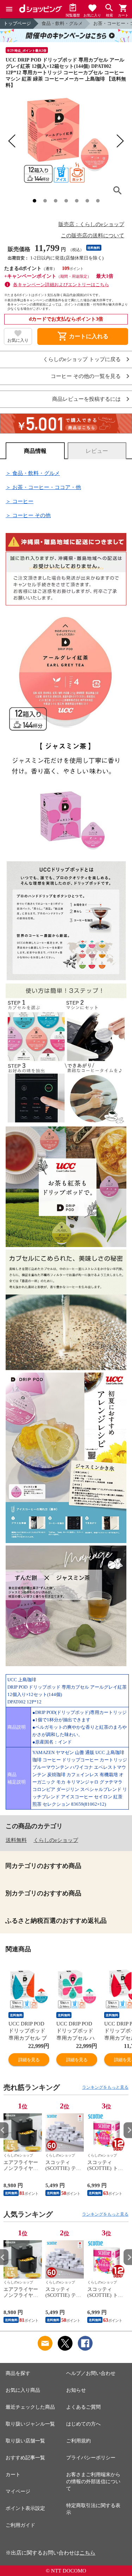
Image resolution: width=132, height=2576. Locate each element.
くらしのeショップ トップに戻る (82, 359)
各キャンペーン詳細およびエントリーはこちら (61, 285)
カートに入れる (83, 336)
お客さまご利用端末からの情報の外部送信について (93, 2482)
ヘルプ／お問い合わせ (91, 2373)
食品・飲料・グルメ (62, 23)
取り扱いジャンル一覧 (30, 2424)
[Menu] (9, 9)
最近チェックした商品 (30, 2407)
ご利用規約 (78, 2441)
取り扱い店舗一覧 (25, 2441)
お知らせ (76, 2390)
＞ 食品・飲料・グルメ (33, 473)
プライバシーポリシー (91, 2458)
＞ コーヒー (20, 501)
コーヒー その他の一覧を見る (86, 376)
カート (13, 2475)
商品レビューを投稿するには (86, 399)
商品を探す (18, 2373)
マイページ (18, 2491)
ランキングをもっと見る (105, 2087)
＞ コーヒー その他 (28, 515)
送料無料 (16, 1840)
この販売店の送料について (93, 236)
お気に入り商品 (23, 2390)
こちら (87, 2553)
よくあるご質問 (83, 2407)
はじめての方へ (83, 2424)
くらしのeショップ (56, 1840)
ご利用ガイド (20, 2525)
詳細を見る (29, 2060)
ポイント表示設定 (25, 2508)
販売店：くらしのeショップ (91, 224)
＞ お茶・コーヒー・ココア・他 (43, 487)
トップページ (17, 23)
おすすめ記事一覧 (25, 2458)
